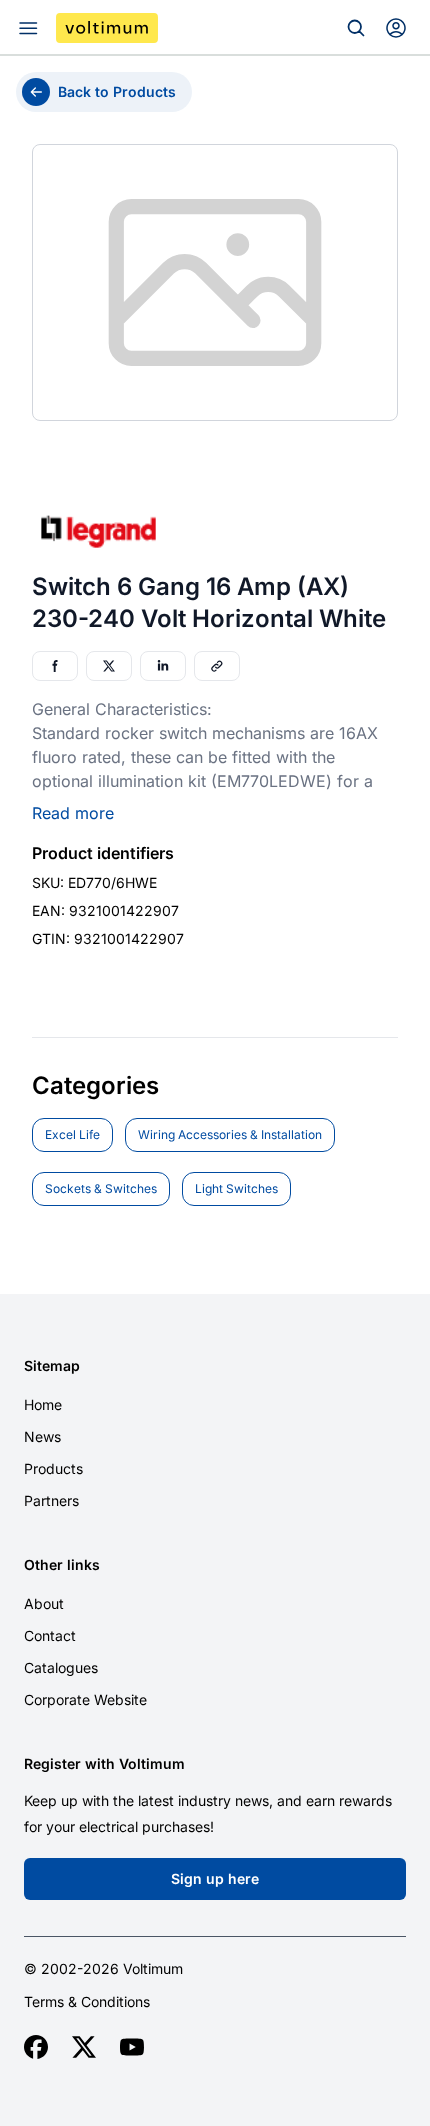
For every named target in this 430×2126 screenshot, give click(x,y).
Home (43, 1404)
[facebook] (36, 2047)
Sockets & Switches (101, 1188)
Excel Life (72, 1134)
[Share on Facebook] (55, 666)
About (44, 1603)
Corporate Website (85, 1699)
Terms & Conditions (87, 2002)
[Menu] (28, 28)
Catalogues (61, 1667)
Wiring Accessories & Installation (230, 1134)
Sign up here (215, 1878)
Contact (50, 1635)
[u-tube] (132, 2047)
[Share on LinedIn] (163, 666)
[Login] (396, 28)
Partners (51, 1500)
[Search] (356, 28)
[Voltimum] (107, 28)
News (42, 1436)
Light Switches (236, 1188)
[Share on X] (109, 666)
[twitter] (84, 2047)
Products (53, 1468)
